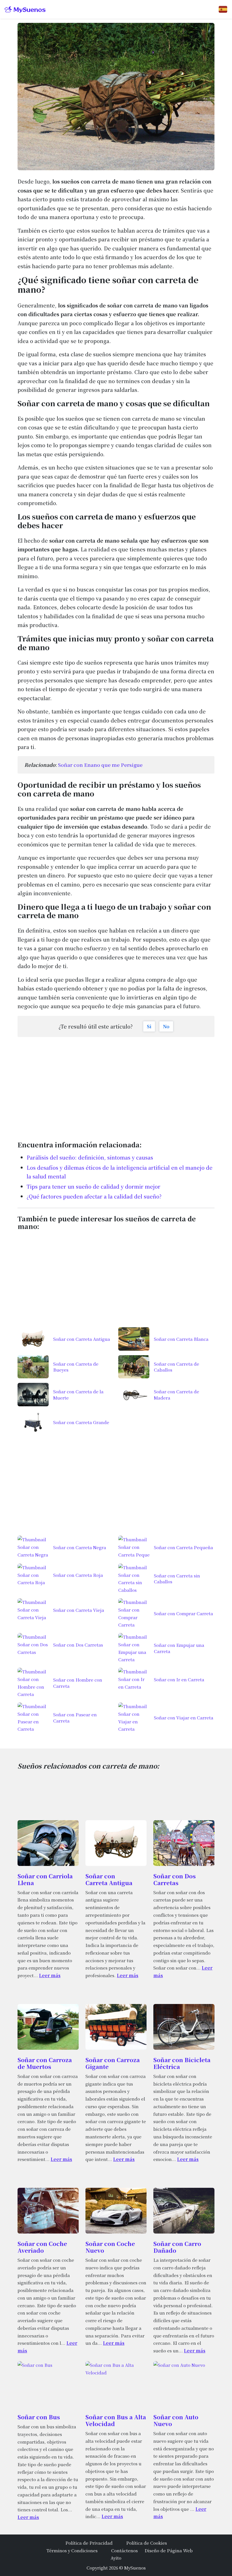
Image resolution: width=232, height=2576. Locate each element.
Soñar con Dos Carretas (175, 1879)
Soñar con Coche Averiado (42, 2247)
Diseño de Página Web (169, 2550)
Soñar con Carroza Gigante (113, 2063)
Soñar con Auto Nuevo (176, 2420)
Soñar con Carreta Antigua (109, 1879)
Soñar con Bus (39, 2417)
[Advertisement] (116, 1086)
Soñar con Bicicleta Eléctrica (182, 2063)
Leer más (50, 1975)
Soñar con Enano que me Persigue (100, 765)
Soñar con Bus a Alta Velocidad (116, 2420)
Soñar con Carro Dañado (177, 2247)
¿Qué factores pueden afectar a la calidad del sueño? (94, 1196)
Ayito (116, 2558)
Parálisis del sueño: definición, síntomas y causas (90, 1157)
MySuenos (135, 2568)
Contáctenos (124, 2550)
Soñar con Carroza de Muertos (45, 2063)
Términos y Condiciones (72, 2550)
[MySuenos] (25, 9)
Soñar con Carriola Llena (45, 1879)
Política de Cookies (147, 2543)
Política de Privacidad (89, 2543)
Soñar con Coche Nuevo (110, 2247)
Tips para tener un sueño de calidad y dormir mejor (94, 1186)
